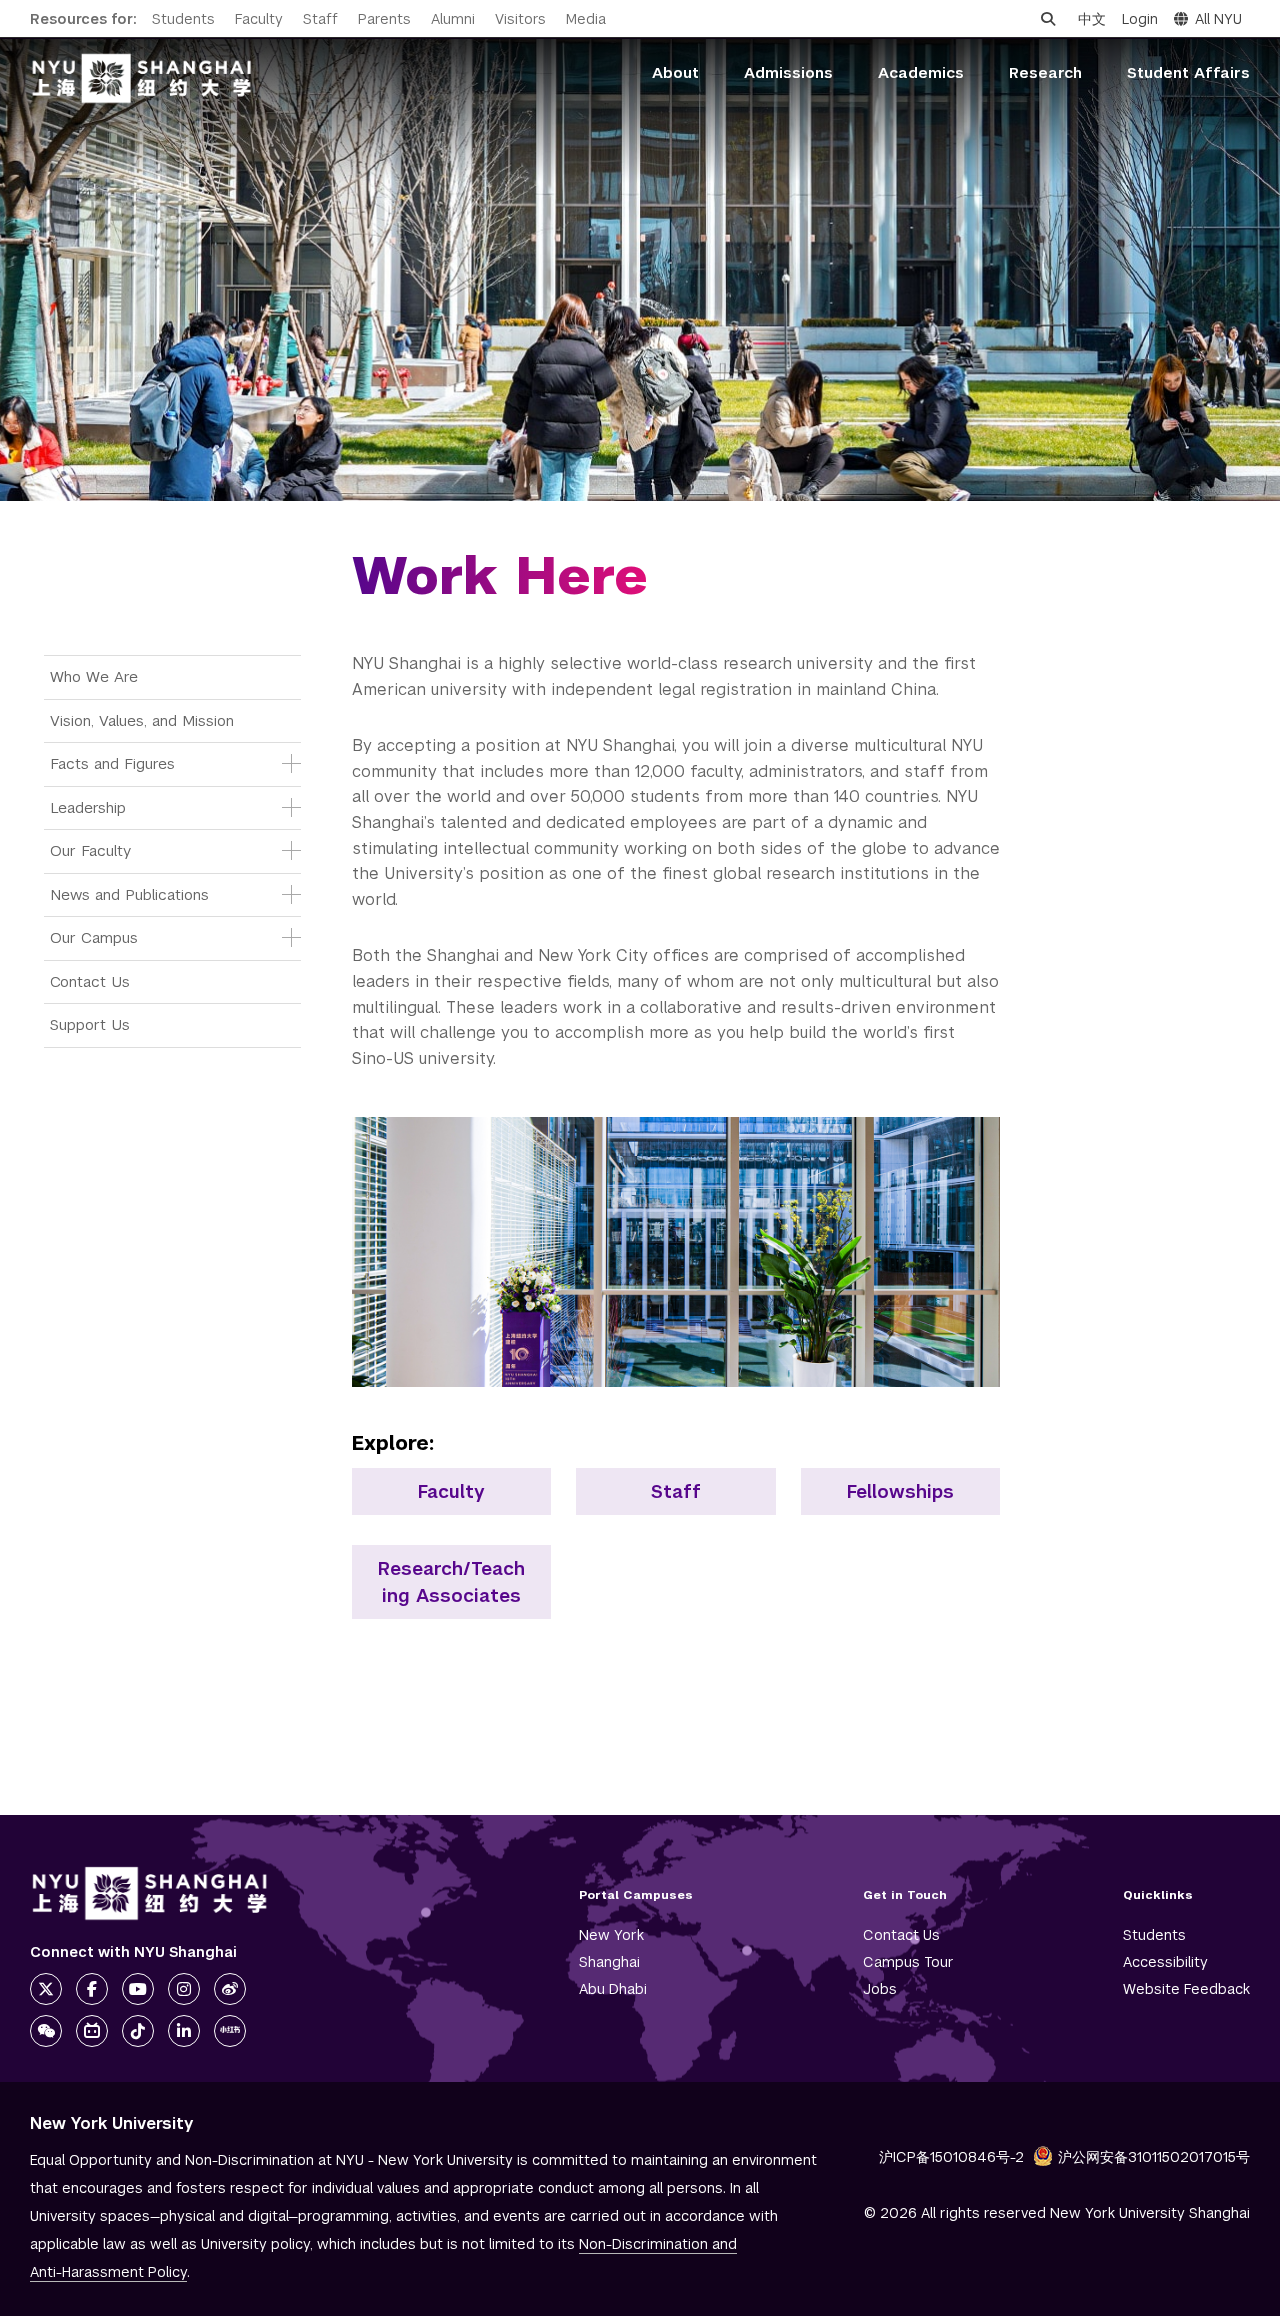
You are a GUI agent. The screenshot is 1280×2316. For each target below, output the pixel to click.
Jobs (880, 1989)
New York (611, 1935)
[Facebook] (92, 1989)
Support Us (90, 1024)
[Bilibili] (92, 2031)
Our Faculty (90, 850)
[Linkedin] (184, 2031)
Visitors (520, 19)
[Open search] (1048, 19)
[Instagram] (184, 1989)
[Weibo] (230, 1989)
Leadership (88, 807)
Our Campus (94, 937)
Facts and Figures (112, 763)
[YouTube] (138, 1989)
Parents (384, 19)
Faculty (259, 19)
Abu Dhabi (613, 1989)
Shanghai (609, 1962)
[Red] (230, 2031)
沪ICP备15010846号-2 (951, 2157)
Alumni (453, 19)
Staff (320, 19)
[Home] (142, 78)
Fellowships (900, 1491)
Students (183, 19)
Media (586, 19)
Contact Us (90, 981)
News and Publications (129, 894)
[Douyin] (138, 2031)
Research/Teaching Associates (451, 1582)
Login (1140, 19)
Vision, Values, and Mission (142, 720)
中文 (1092, 19)
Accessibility (1165, 1962)
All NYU (1218, 19)
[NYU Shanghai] (150, 1893)
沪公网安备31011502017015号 (1154, 2157)
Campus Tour (908, 1962)
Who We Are (94, 676)
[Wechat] (46, 2031)
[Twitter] (46, 1989)
